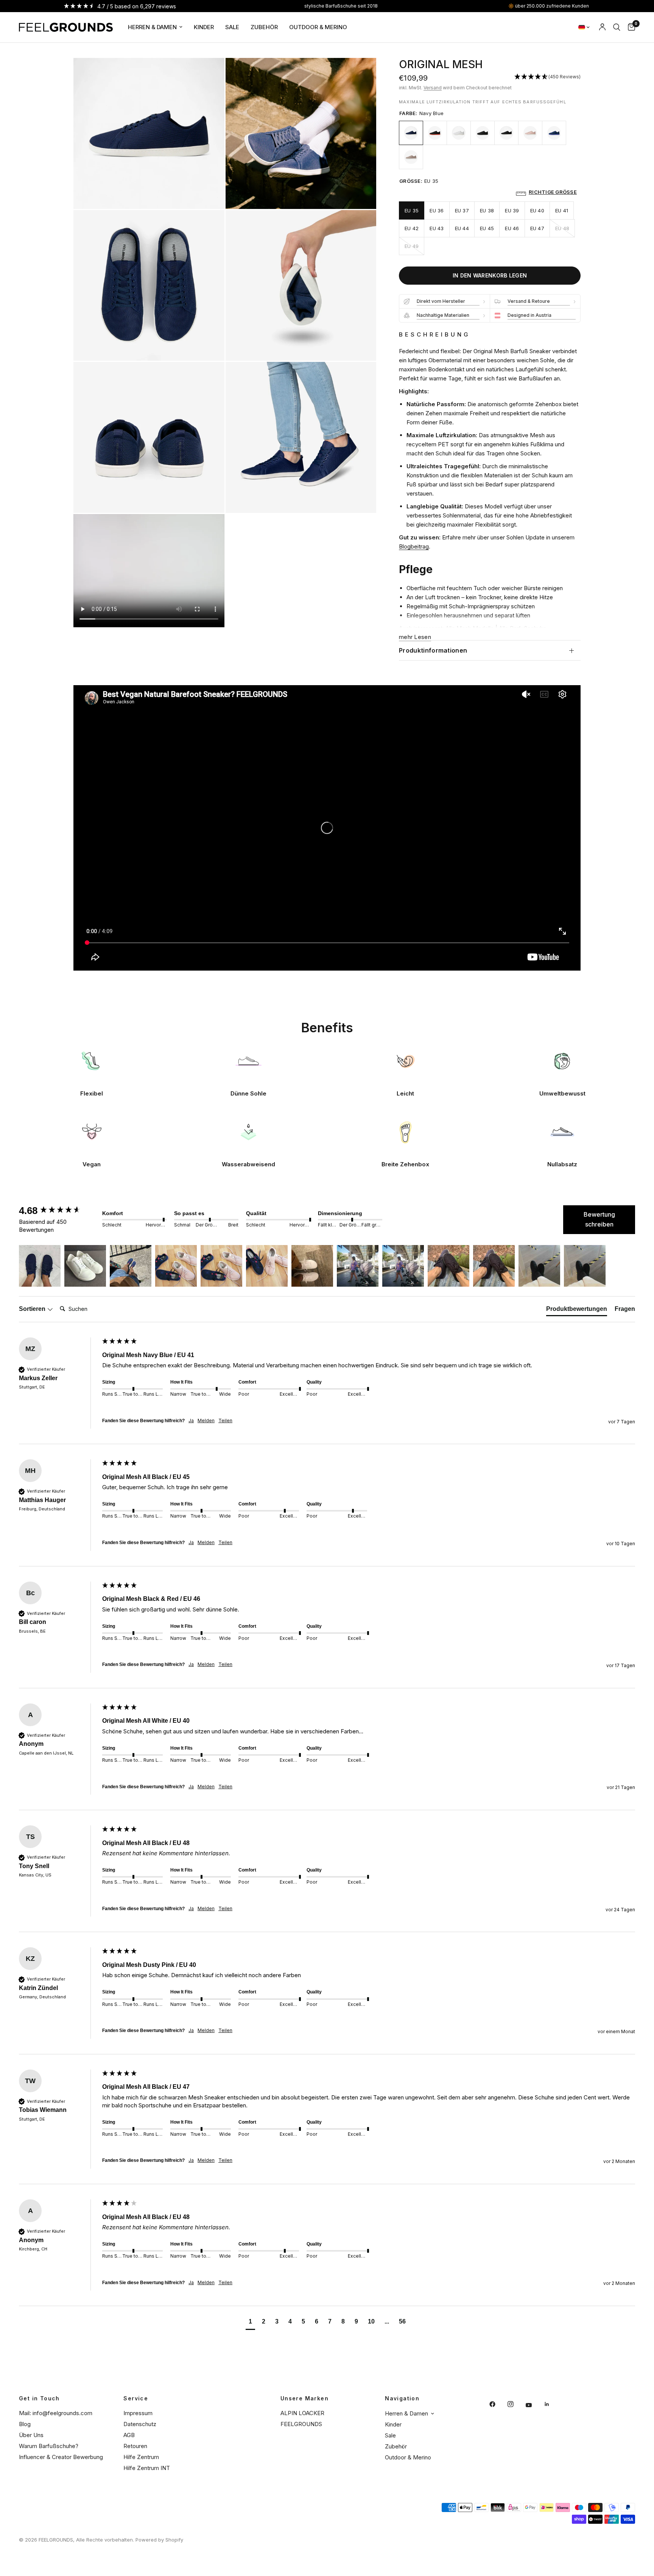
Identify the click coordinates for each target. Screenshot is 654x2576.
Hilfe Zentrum (141, 2457)
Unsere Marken (304, 2398)
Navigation (402, 2398)
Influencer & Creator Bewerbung (61, 2457)
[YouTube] (534, 2405)
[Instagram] (516, 2404)
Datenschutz (140, 2424)
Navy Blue (411, 133)
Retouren (135, 2446)
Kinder (204, 27)
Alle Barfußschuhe (523, 628)
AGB (129, 2435)
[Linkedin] (552, 2404)
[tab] (577, 1311)
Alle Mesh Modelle (470, 628)
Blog (25, 2424)
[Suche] (617, 27)
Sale (232, 27)
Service (136, 2398)
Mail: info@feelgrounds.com (56, 2413)
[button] (547, 77)
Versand (433, 88)
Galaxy (554, 133)
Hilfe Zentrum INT (147, 2468)
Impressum (138, 2413)
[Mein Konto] (602, 27)
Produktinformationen (433, 650)
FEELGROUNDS (301, 2424)
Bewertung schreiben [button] (599, 1219)
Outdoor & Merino (318, 27)
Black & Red (435, 133)
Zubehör (264, 27)
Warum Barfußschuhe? (49, 2446)
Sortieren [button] (33, 1309)
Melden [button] (206, 1420)
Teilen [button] (225, 1420)
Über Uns (31, 2435)
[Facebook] (498, 2404)
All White (459, 133)
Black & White (506, 133)
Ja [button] (191, 1420)
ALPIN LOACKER (302, 2413)
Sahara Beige (411, 157)
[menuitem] (155, 27)
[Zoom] (209, 74)
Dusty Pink (530, 133)
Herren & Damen (152, 27)
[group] (59, 1211)
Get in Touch (39, 2398)
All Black (483, 133)
